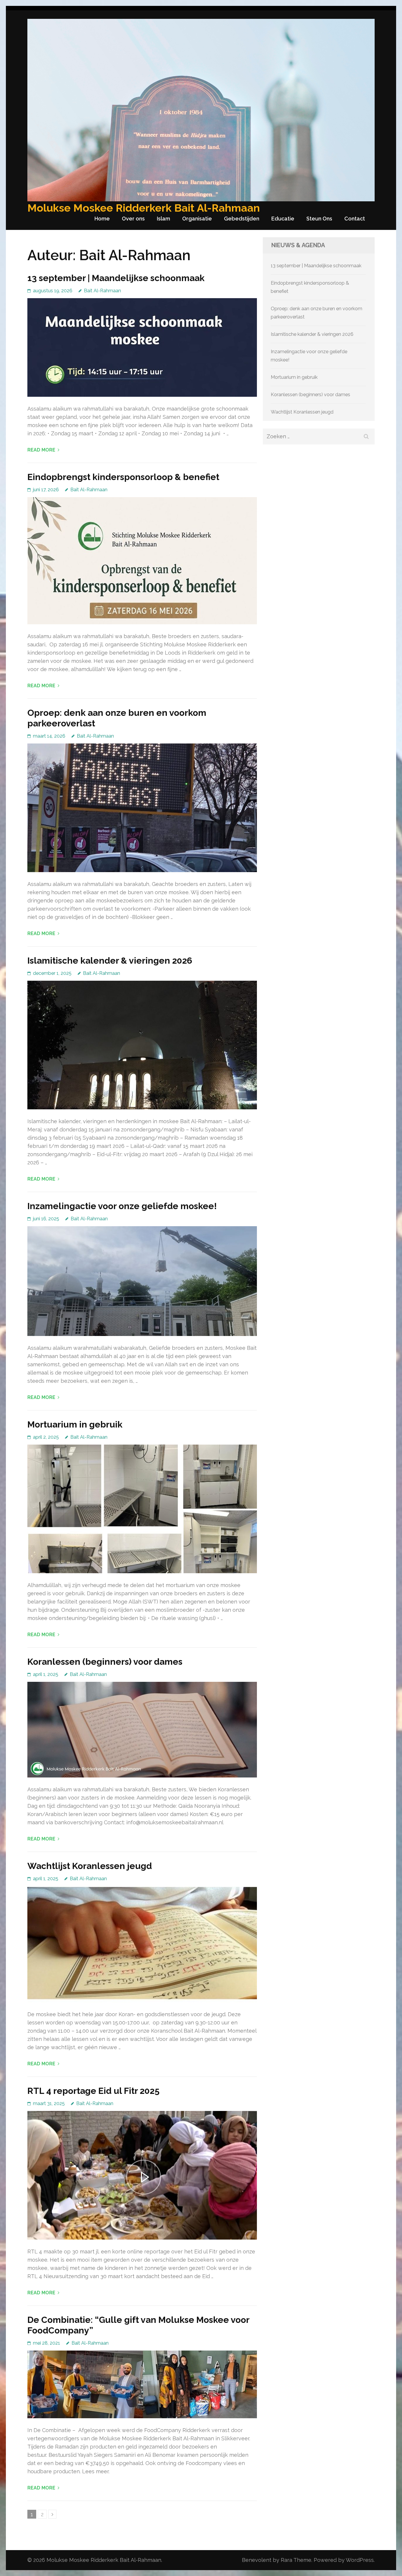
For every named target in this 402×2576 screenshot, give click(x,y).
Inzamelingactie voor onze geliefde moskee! (122, 1206)
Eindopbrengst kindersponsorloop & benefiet (123, 477)
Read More (41, 450)
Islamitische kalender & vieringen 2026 (110, 961)
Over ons (133, 219)
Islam (163, 219)
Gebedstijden (242, 219)
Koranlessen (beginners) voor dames (105, 1662)
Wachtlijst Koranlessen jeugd (90, 1866)
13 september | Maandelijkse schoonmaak (116, 278)
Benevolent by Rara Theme (277, 2560)
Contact (355, 219)
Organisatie (197, 219)
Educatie (283, 219)
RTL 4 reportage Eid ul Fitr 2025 (93, 2091)
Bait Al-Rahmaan (102, 291)
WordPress (360, 2560)
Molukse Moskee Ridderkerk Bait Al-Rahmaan (144, 208)
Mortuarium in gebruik (75, 1424)
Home (102, 219)
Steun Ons (319, 219)
